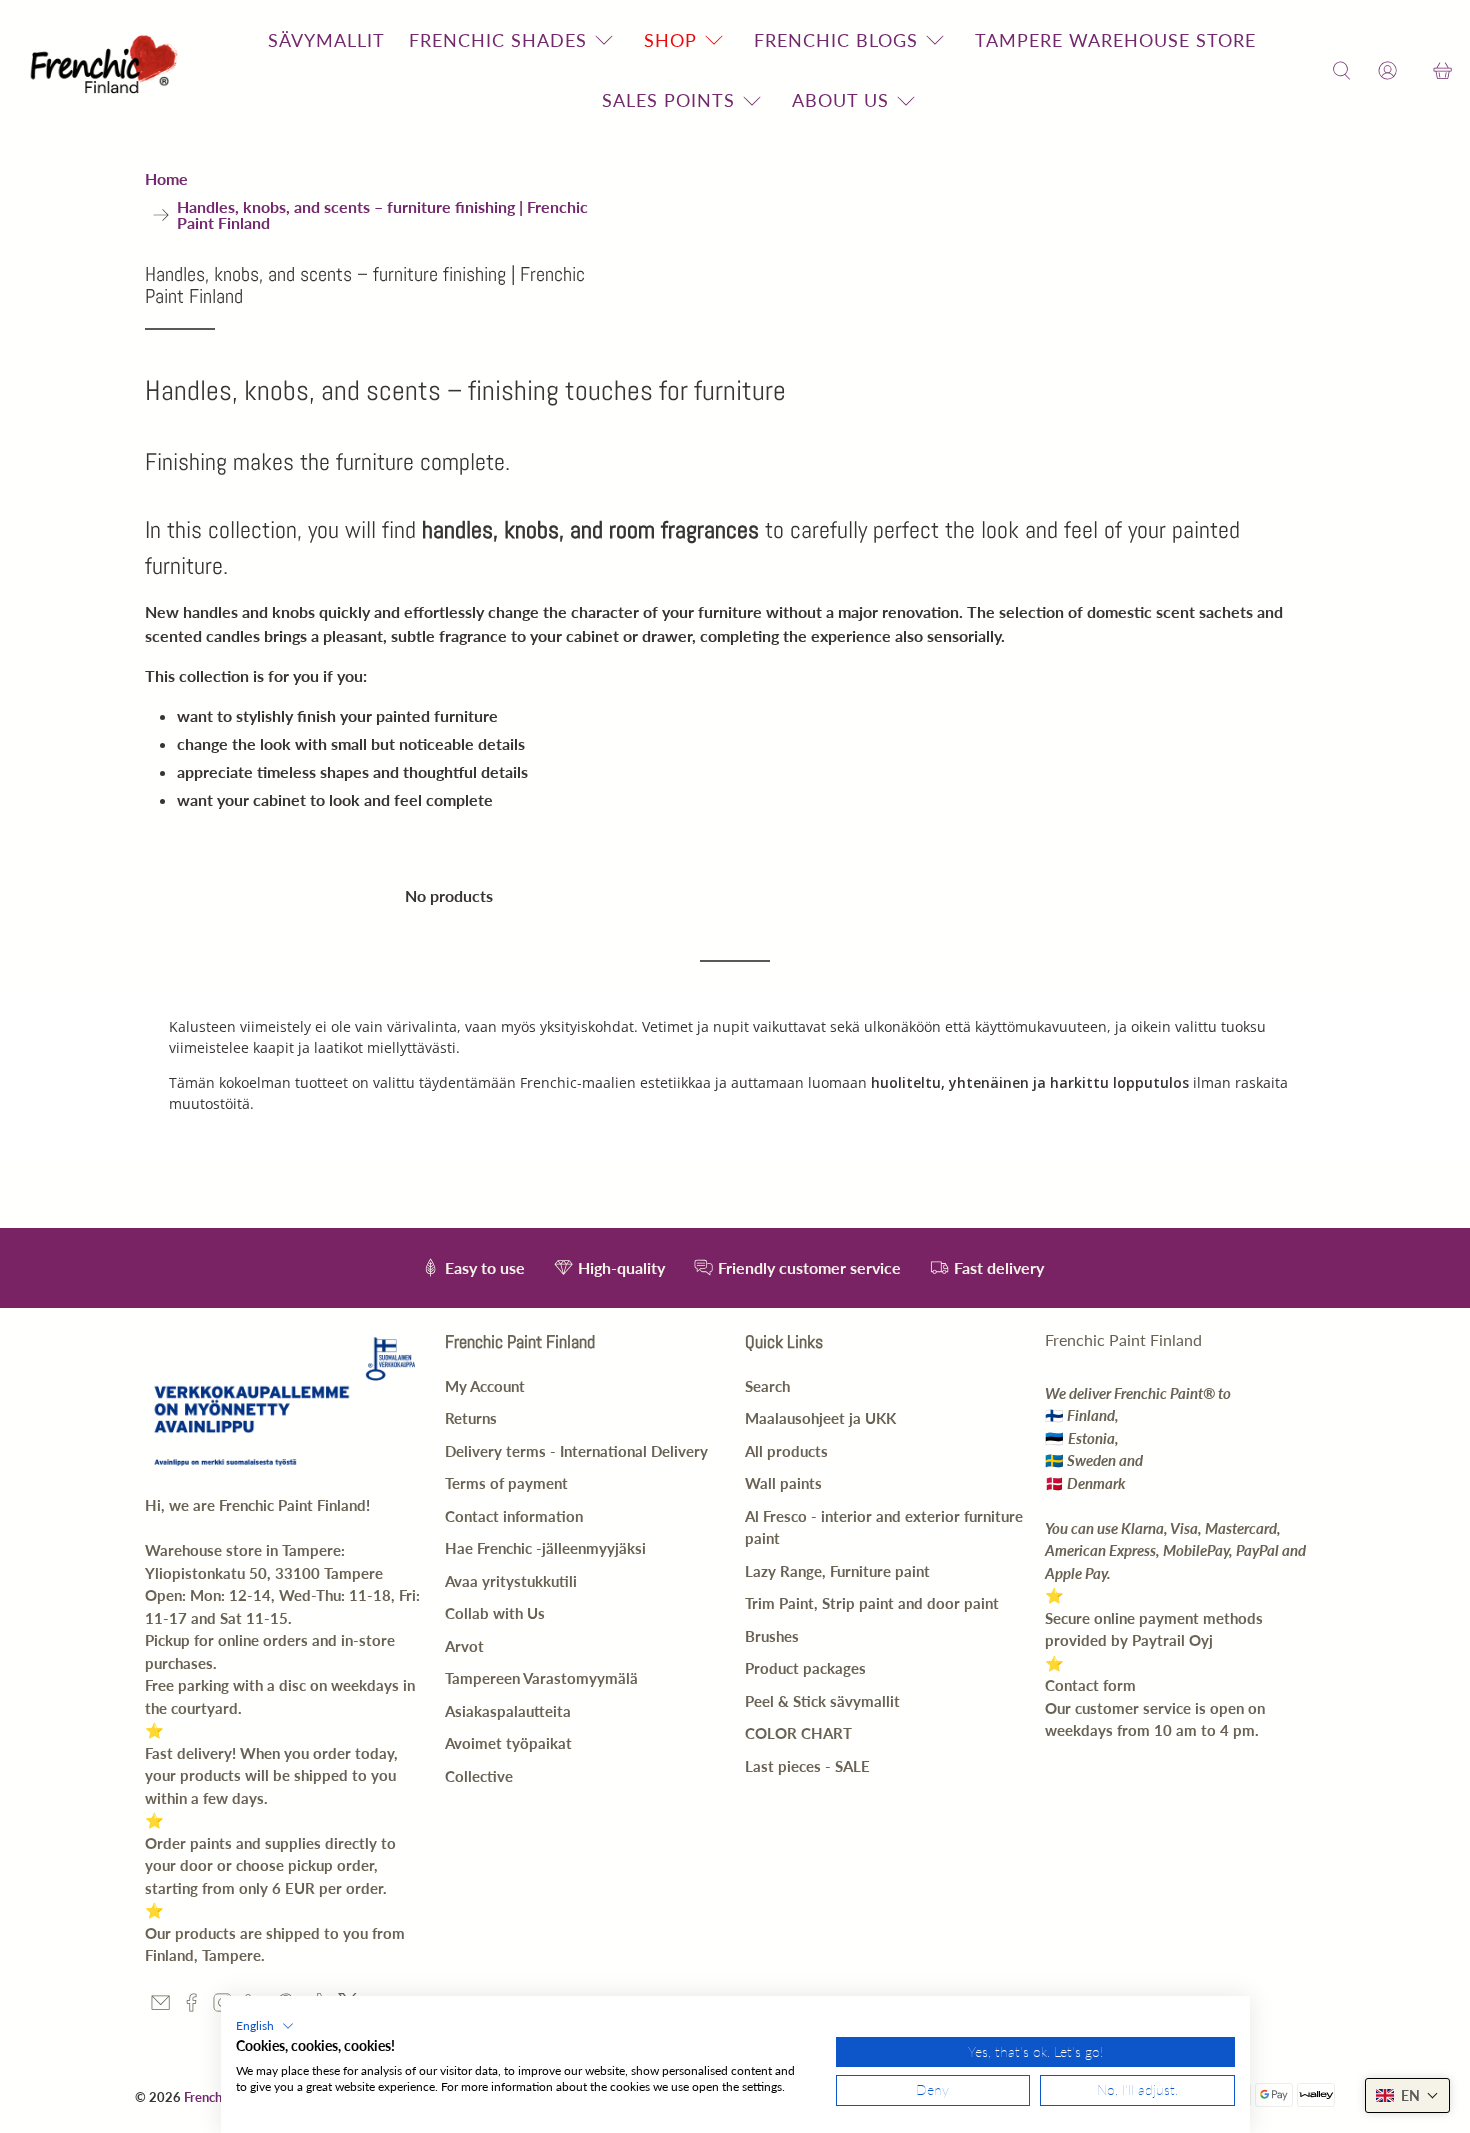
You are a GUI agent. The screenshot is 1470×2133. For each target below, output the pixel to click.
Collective (479, 1776)
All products (786, 1451)
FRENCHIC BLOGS (836, 40)
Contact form (1090, 1685)
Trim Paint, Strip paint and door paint (872, 1603)
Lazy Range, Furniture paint (837, 1571)
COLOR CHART (798, 1733)
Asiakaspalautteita (508, 1711)
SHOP (670, 40)
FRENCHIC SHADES (498, 40)
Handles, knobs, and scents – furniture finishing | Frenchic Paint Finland (382, 215)
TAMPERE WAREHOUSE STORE (1115, 40)
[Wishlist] (1415, 70)
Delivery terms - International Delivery (576, 1451)
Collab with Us (495, 1613)
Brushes (772, 1636)
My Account (485, 1386)
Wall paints (783, 1483)
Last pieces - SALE (807, 1766)
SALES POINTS (668, 100)
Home (166, 179)
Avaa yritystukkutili (511, 1581)
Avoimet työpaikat (508, 1743)
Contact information (514, 1516)
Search (767, 1386)
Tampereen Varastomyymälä (541, 1678)
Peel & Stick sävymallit (822, 1701)
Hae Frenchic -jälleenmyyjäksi (545, 1548)
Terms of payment (506, 1483)
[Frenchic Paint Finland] (107, 70)
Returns (471, 1418)
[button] (265, 2026)
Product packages (805, 1668)
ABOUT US (840, 100)
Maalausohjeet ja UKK (820, 1418)
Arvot (464, 1646)
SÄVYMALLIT (326, 40)
